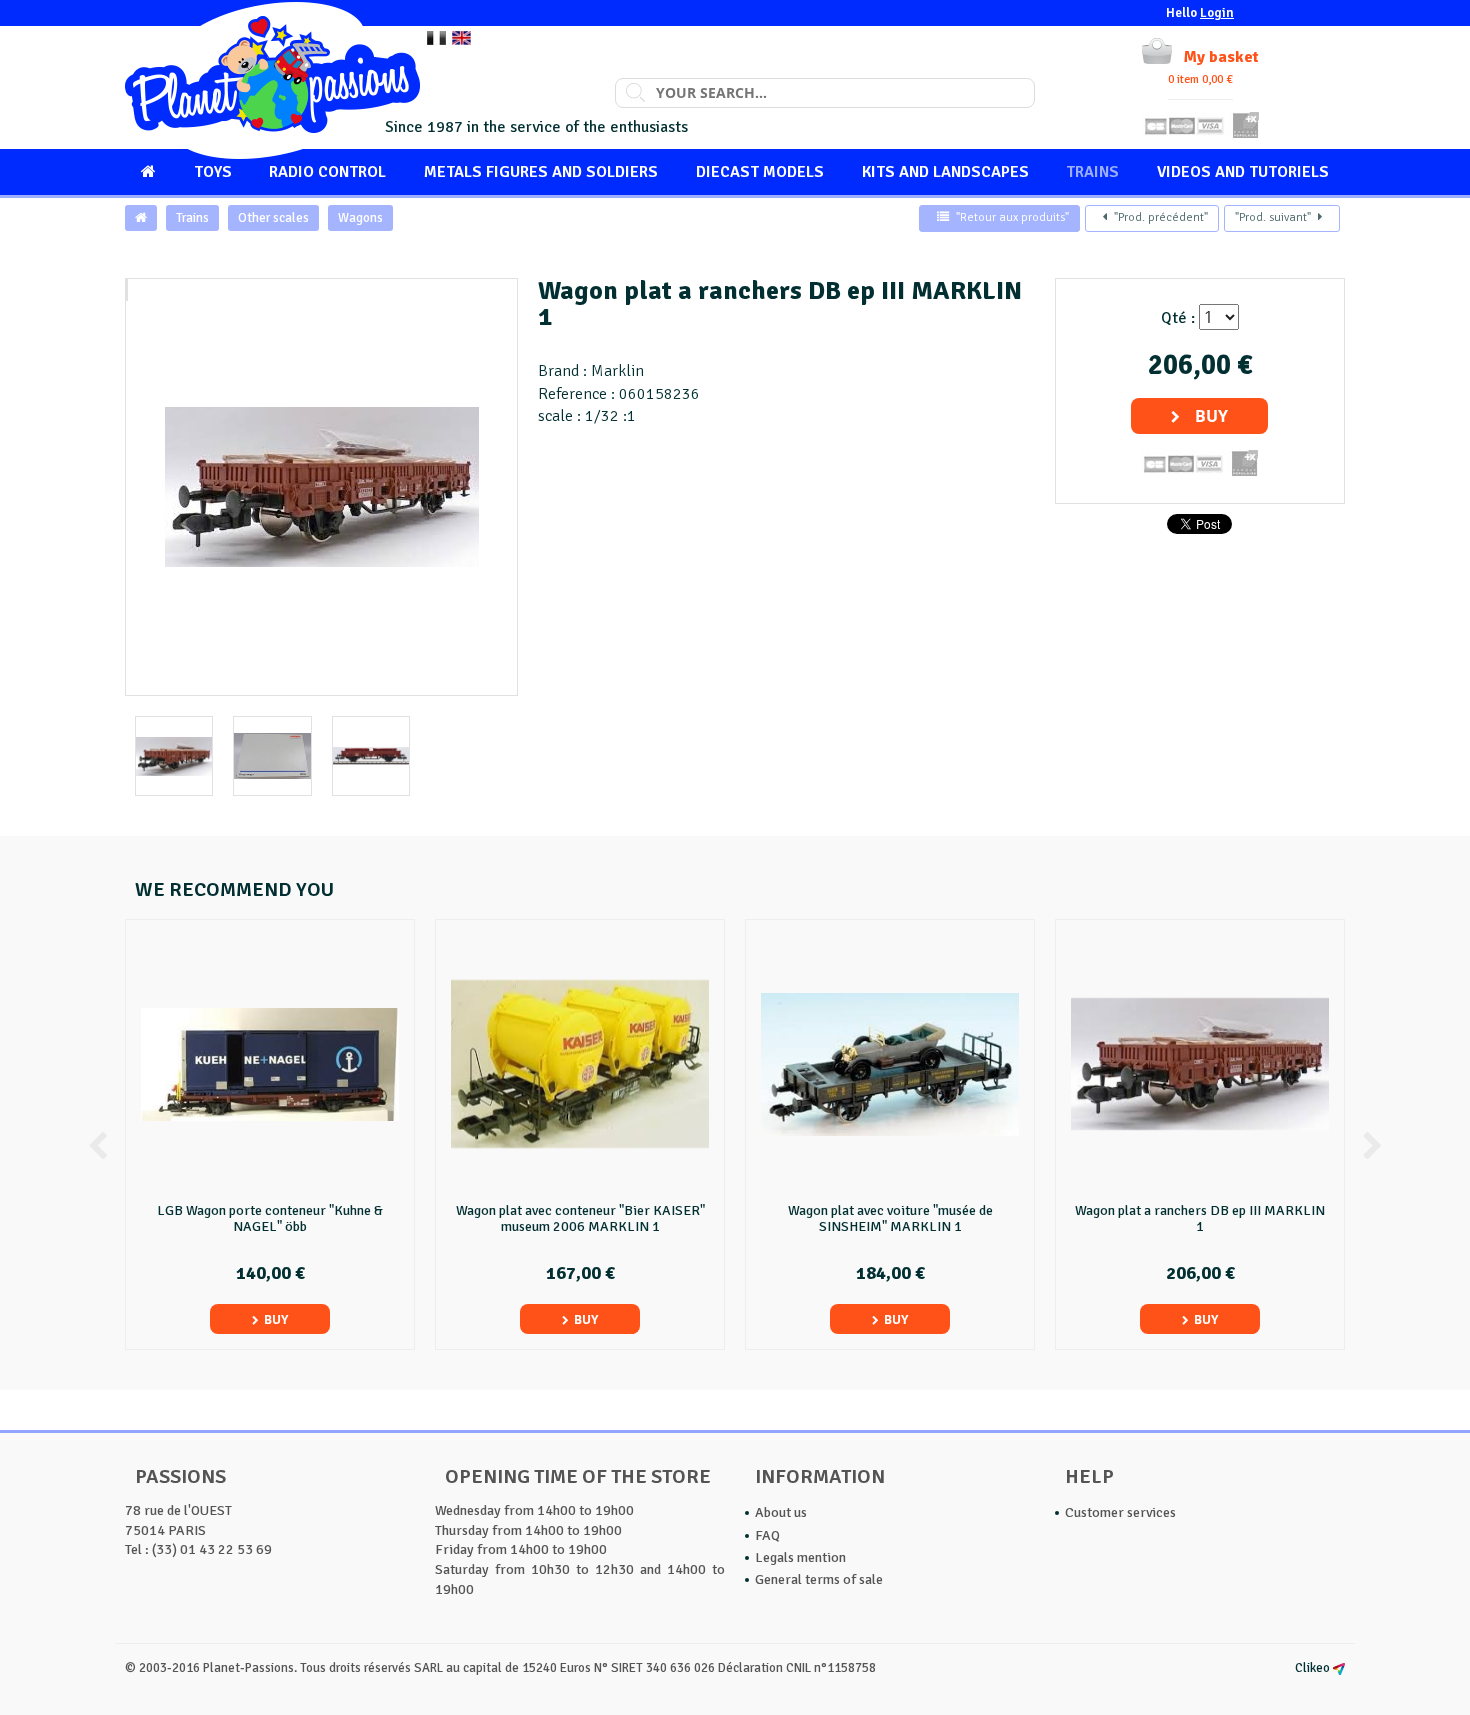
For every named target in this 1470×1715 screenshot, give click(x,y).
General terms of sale (819, 1579)
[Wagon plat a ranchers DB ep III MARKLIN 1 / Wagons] (127, 290)
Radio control (327, 172)
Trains (1092, 172)
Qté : (1178, 318)
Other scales (273, 218)
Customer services (1120, 1512)
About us (781, 1512)
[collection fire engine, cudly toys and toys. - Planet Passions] (272, 80)
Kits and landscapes (945, 172)
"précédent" (1161, 217)
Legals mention (800, 1557)
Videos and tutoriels (1243, 172)
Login (1217, 13)
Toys (213, 172)
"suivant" (1273, 217)
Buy (1211, 416)
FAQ (767, 1535)
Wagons (360, 218)
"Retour (1012, 217)
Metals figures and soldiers (541, 172)
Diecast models (760, 172)
